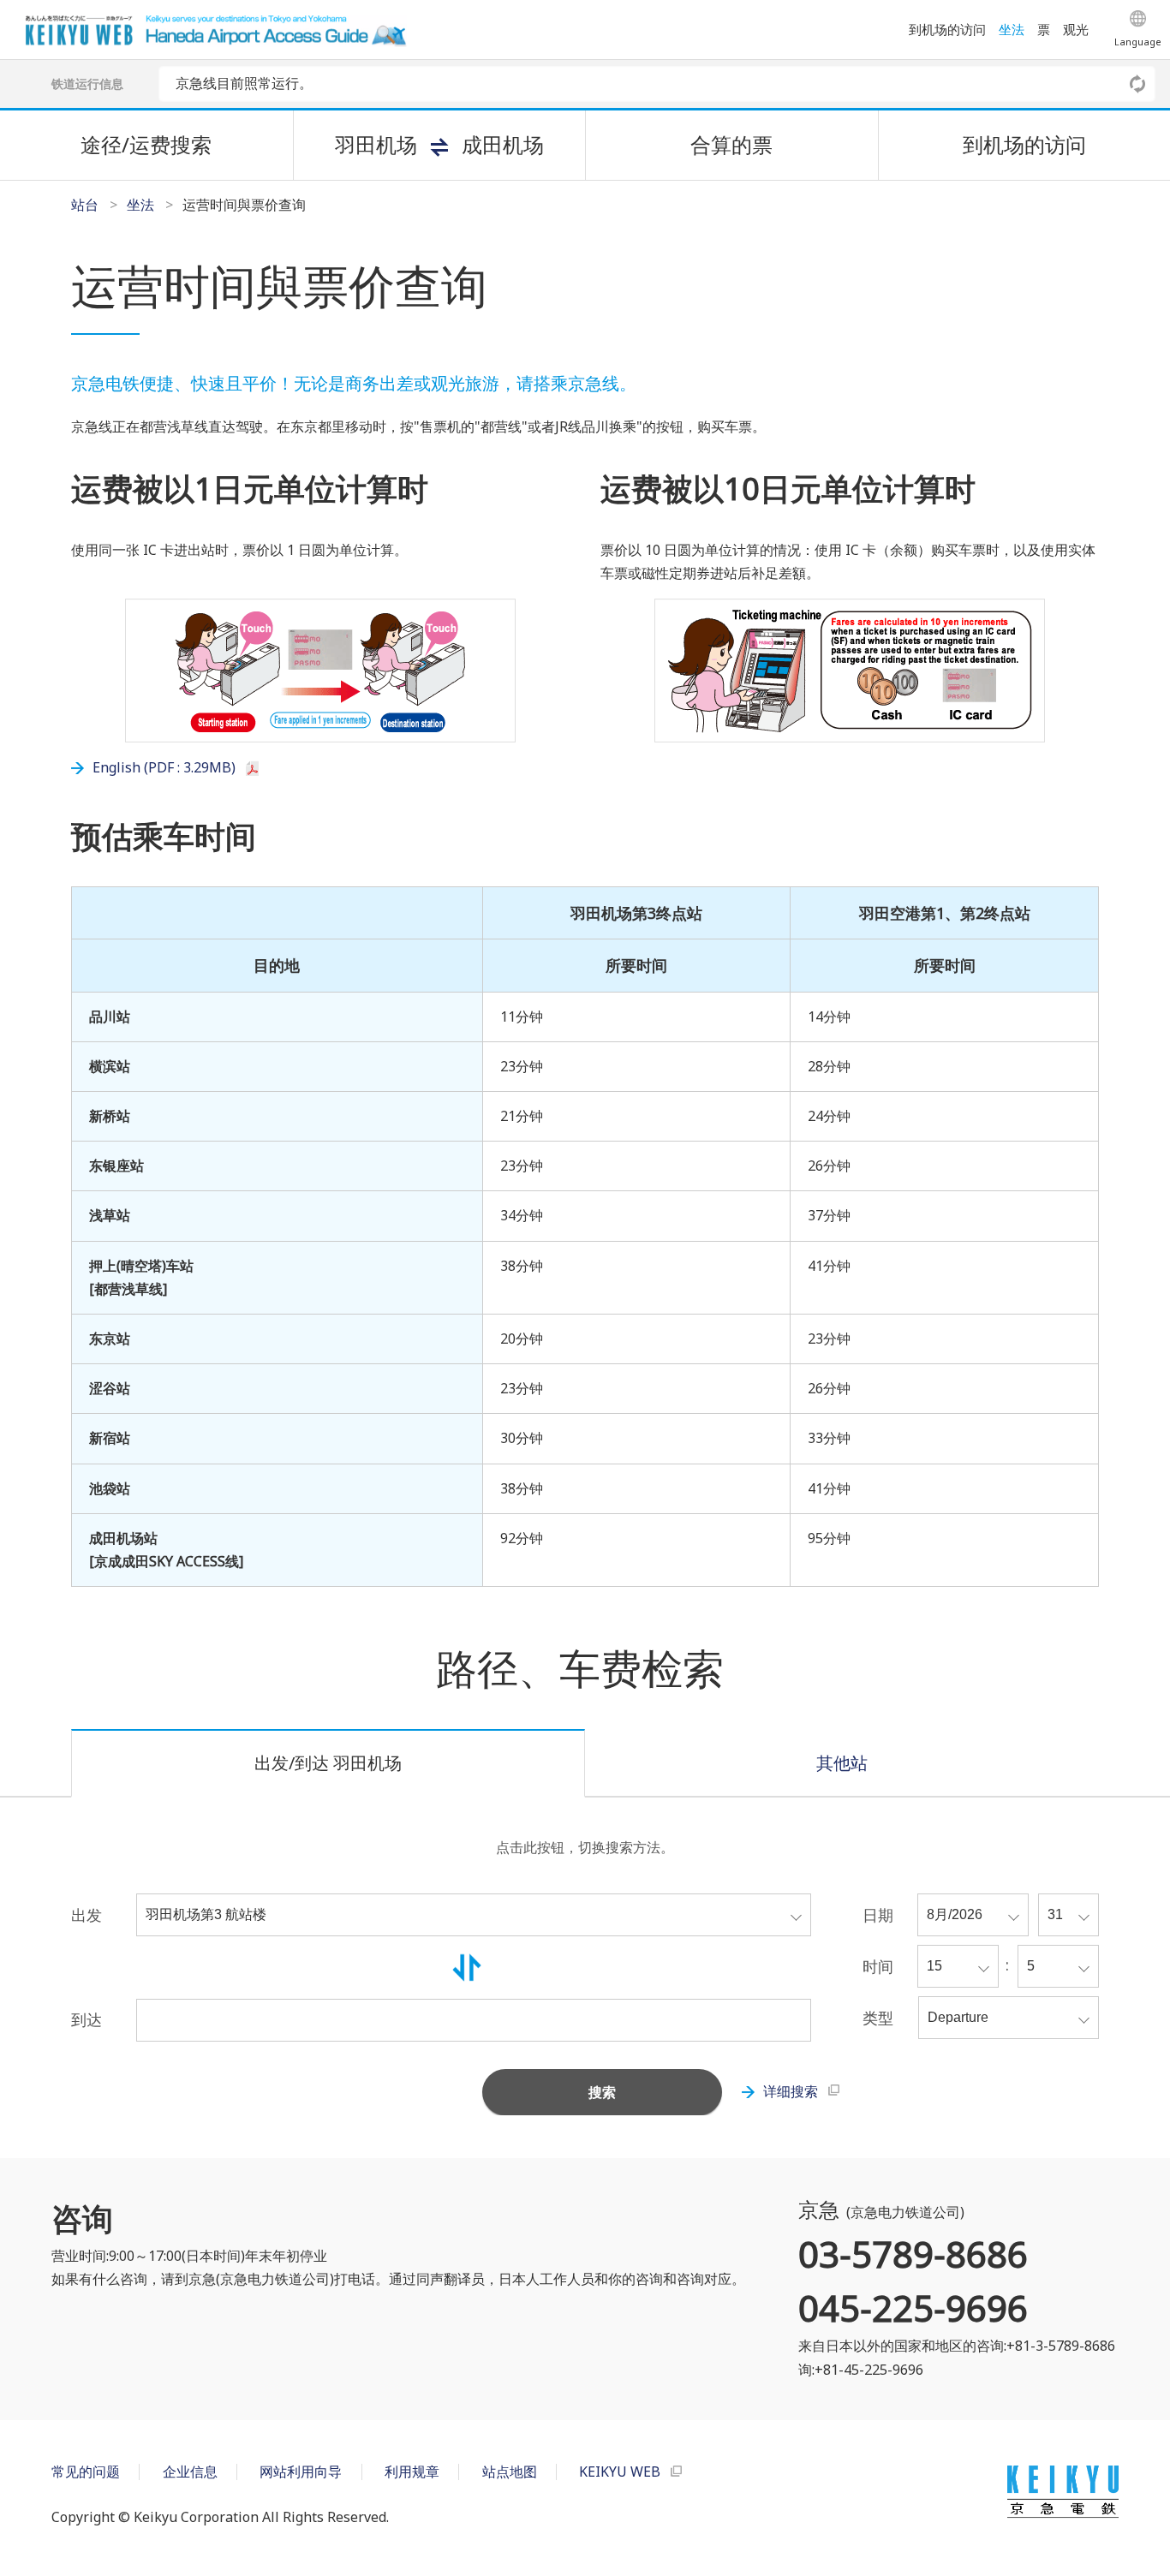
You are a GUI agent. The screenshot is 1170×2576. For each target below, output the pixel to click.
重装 (1138, 84)
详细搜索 (791, 2091)
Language (1138, 42)
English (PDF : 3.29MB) (164, 767)
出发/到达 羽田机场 (328, 1763)
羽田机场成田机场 (439, 144)
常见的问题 (86, 2472)
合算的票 (731, 144)
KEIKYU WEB (620, 2472)
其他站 (842, 1763)
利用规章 (412, 2472)
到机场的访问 (947, 29)
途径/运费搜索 (146, 144)
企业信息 (190, 2472)
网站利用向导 (301, 2472)
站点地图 (510, 2472)
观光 (1076, 29)
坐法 (1012, 29)
